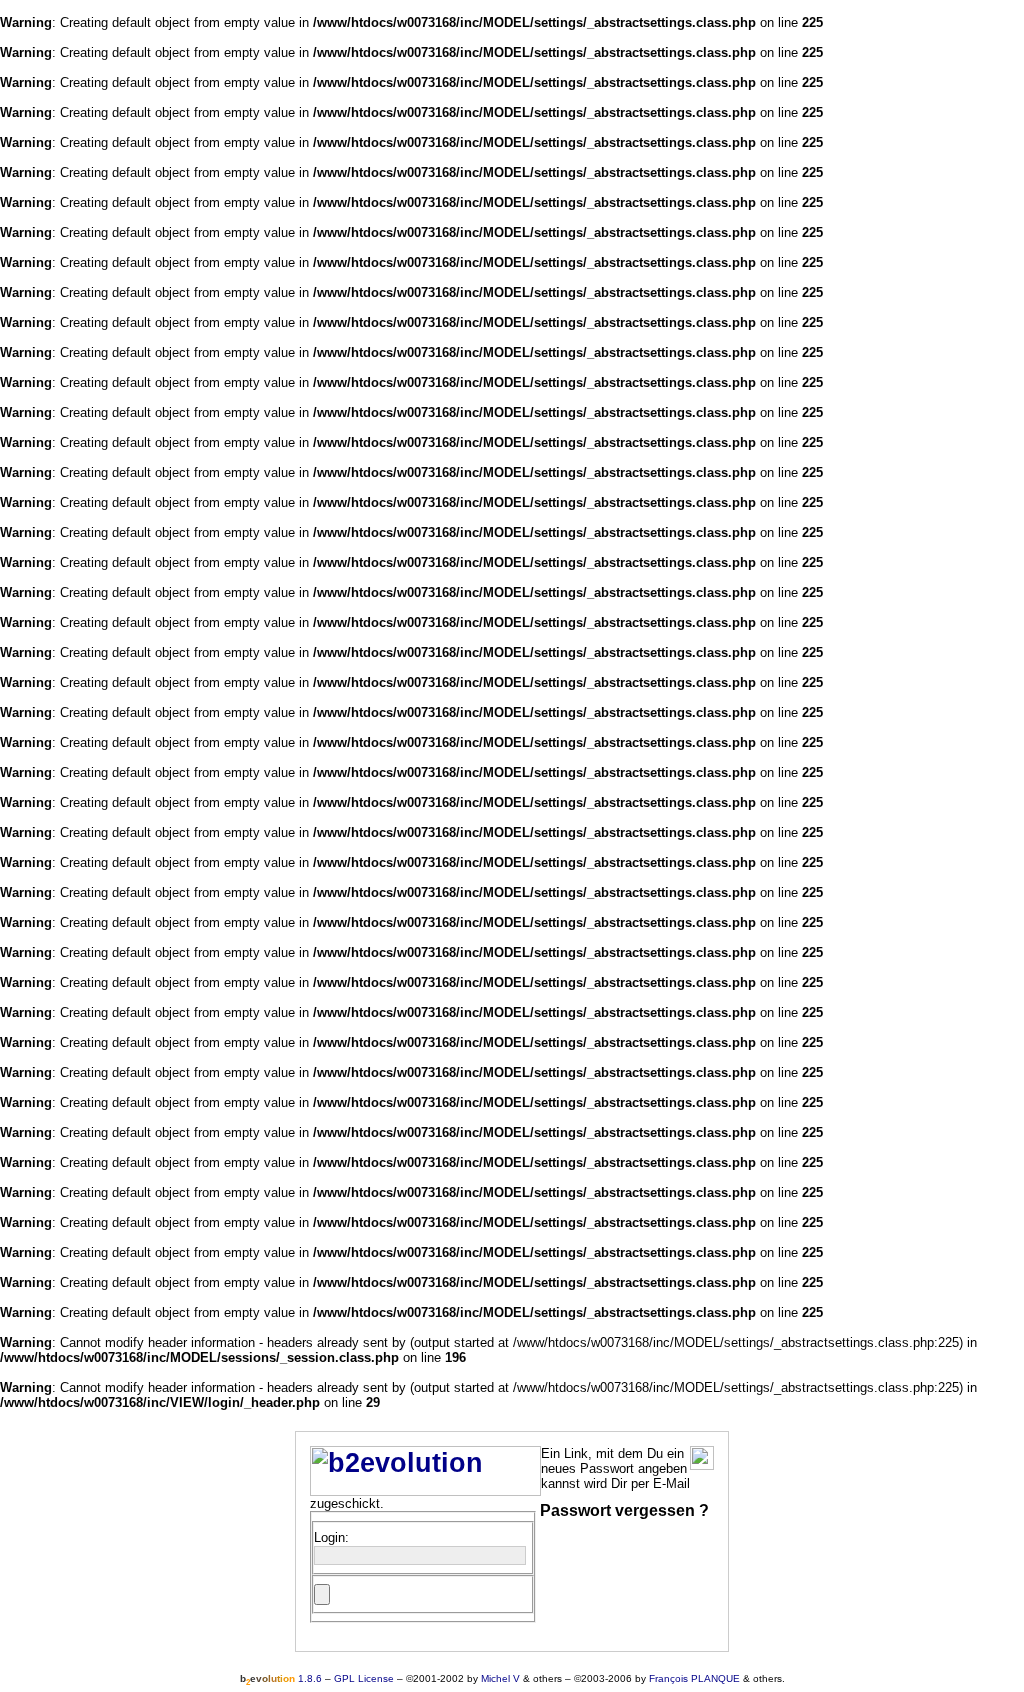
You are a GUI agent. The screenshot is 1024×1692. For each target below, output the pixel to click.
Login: (331, 1537)
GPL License (364, 1678)
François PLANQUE (694, 1678)
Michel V (500, 1678)
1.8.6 (281, 1678)
